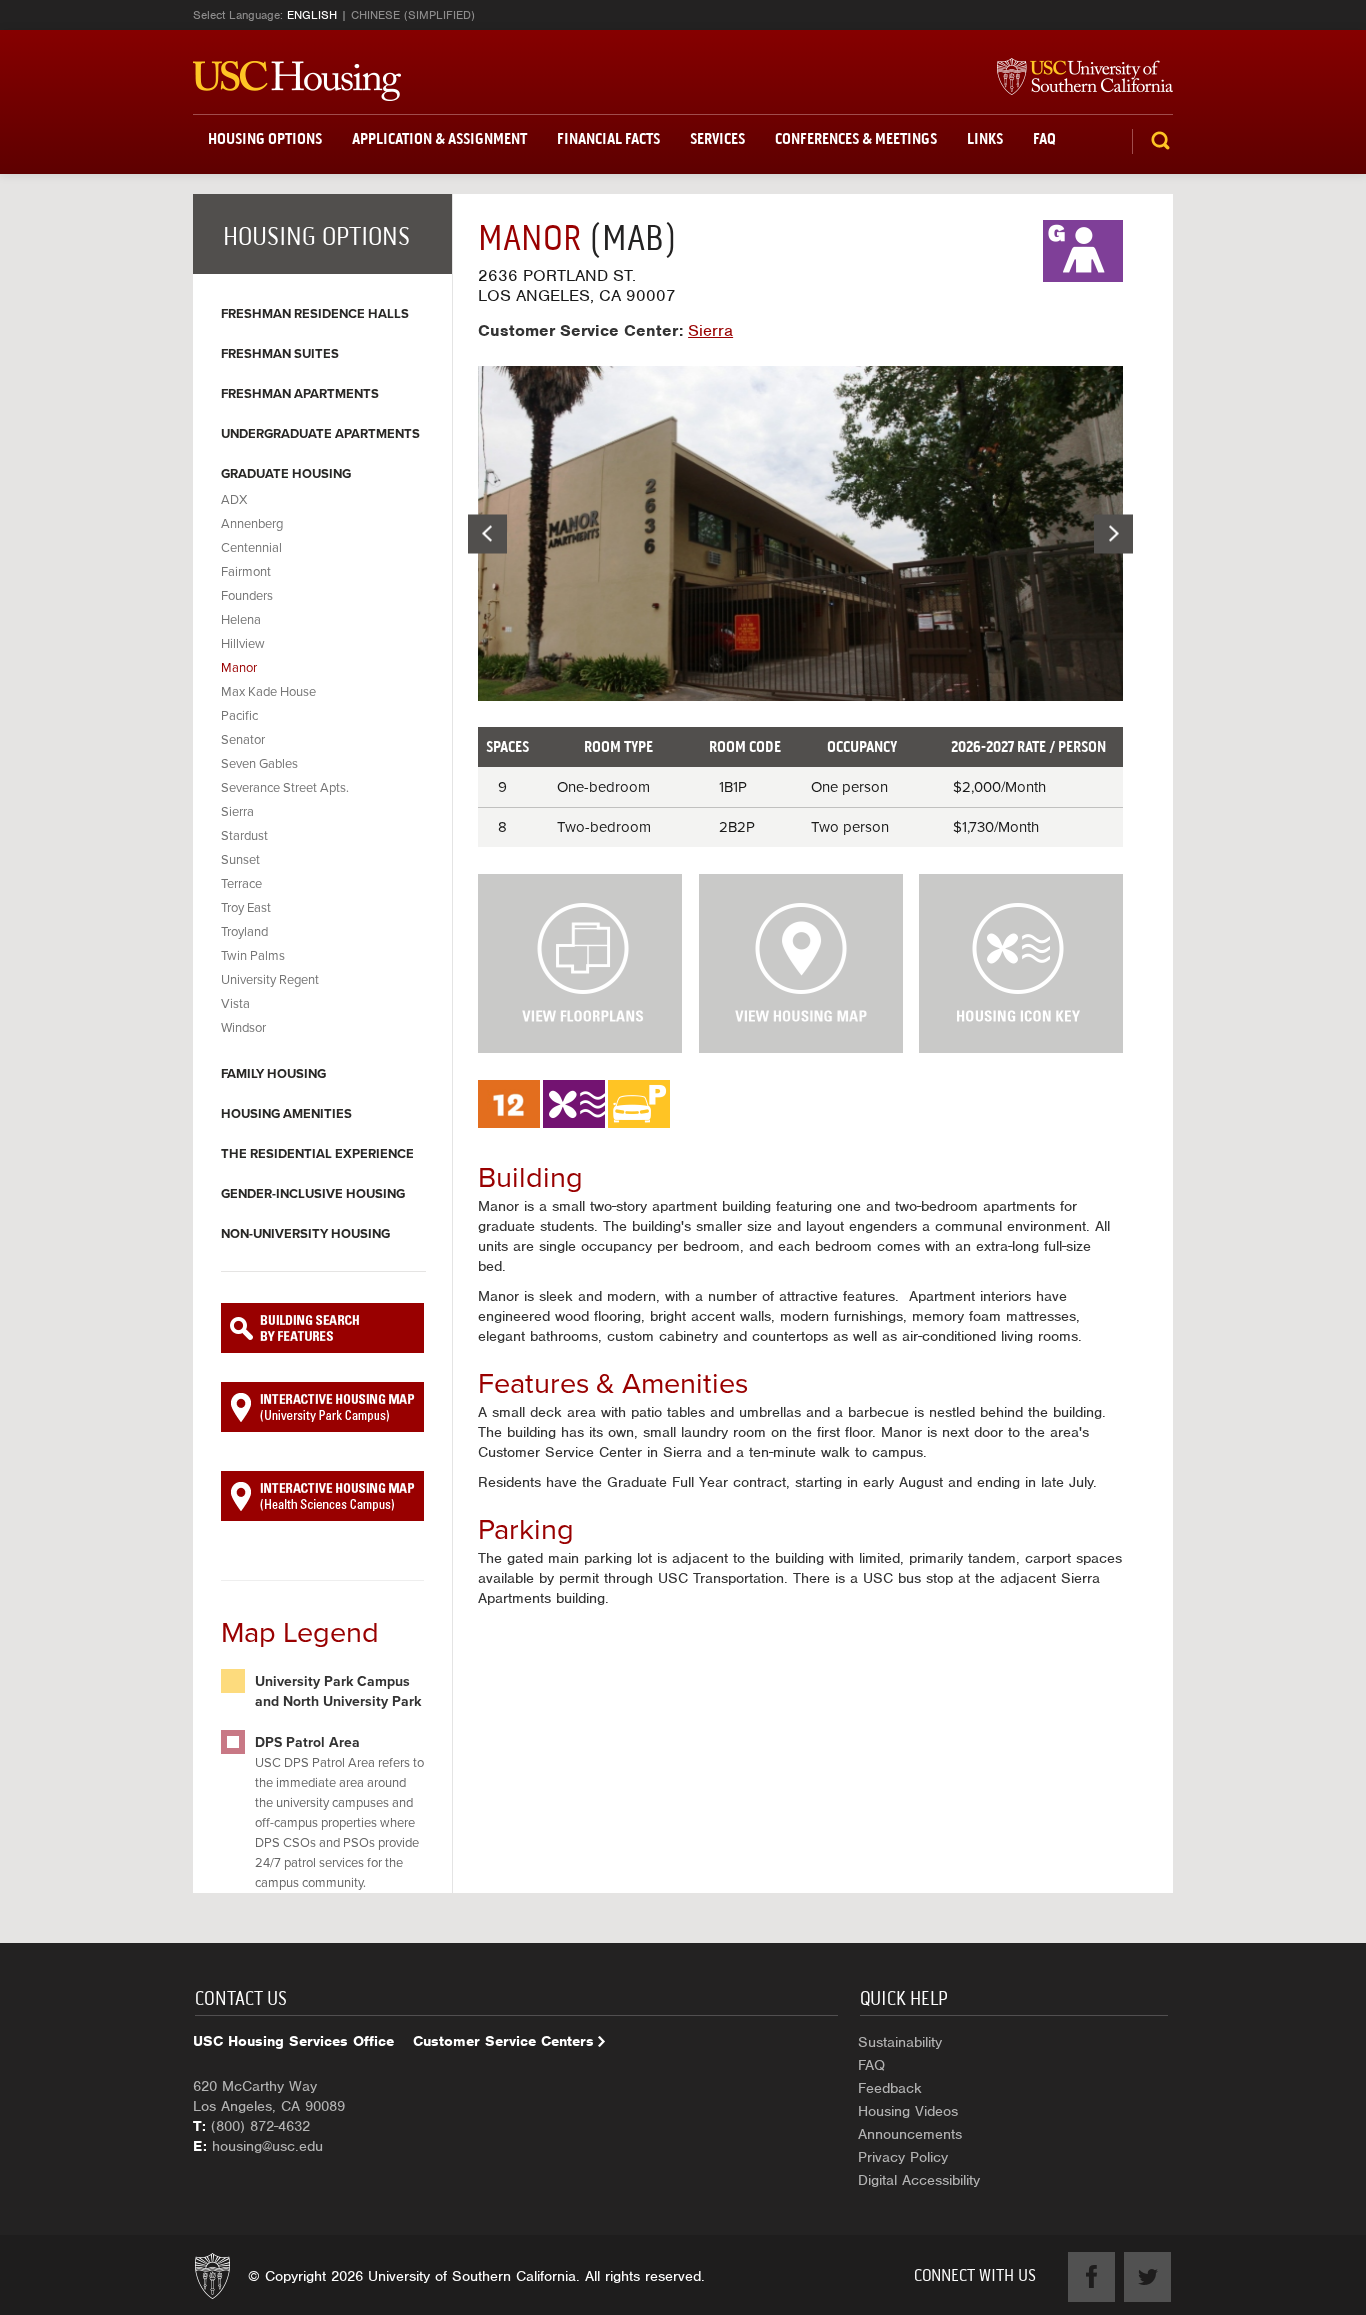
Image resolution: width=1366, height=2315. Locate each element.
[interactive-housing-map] (322, 1407)
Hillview (243, 644)
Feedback (890, 2088)
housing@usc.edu (267, 2146)
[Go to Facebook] (1091, 2277)
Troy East (246, 908)
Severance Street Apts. (285, 788)
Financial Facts (608, 138)
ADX (234, 500)
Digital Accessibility (919, 2180)
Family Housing (273, 1074)
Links (985, 138)
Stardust (244, 836)
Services (717, 138)
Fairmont (246, 572)
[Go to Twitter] (1147, 2277)
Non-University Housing (305, 1234)
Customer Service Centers (503, 2041)
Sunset (240, 860)
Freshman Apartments (300, 394)
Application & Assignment (439, 138)
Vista (235, 1004)
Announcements (910, 2134)
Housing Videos (908, 2111)
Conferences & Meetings (856, 138)
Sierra (237, 812)
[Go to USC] (1075, 78)
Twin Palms (253, 956)
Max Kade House (268, 692)
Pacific (239, 716)
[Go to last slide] (487, 533)
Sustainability (900, 2042)
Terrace (241, 884)
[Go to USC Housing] (297, 81)
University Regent (270, 980)
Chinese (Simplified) (413, 15)
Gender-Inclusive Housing (313, 1194)
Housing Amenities (286, 1114)
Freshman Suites (280, 354)
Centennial (251, 548)
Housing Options (265, 138)
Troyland (244, 932)
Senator (243, 740)
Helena (241, 620)
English (312, 15)
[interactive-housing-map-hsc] (322, 1496)
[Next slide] (1113, 533)
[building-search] (322, 1328)
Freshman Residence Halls (315, 314)
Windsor (243, 1028)
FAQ (1044, 138)
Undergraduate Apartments (320, 434)
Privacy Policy (903, 2157)
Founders (247, 596)
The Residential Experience (317, 1154)
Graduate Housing (286, 474)
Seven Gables (259, 764)
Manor (239, 668)
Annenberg (252, 524)
